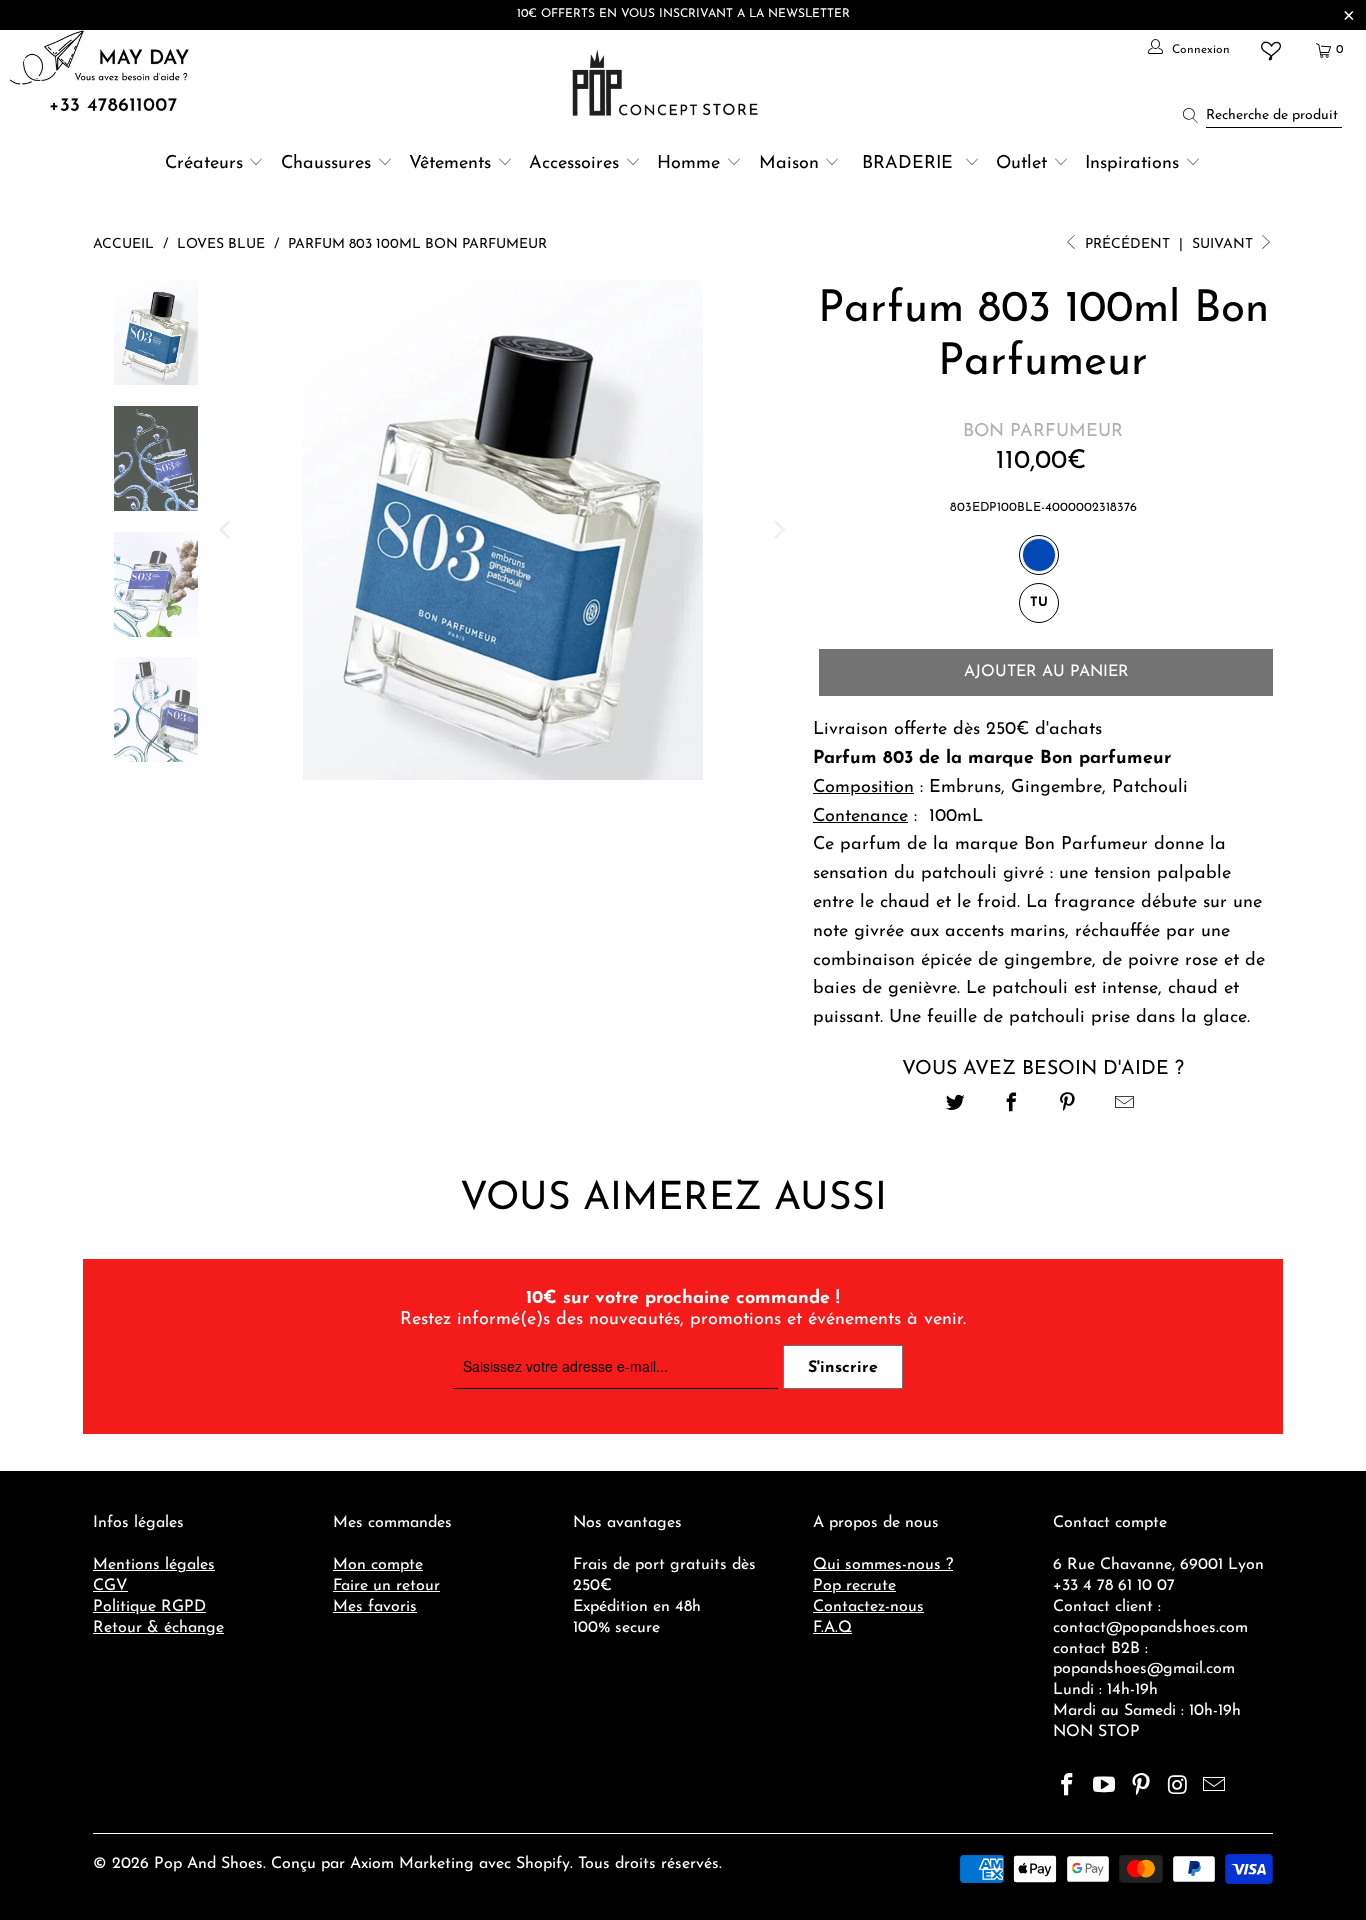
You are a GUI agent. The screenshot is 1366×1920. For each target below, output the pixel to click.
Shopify (543, 1864)
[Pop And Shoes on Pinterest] (1141, 1787)
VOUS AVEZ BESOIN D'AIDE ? (1043, 1069)
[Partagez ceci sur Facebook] (1011, 1105)
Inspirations (1135, 164)
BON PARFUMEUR (1043, 432)
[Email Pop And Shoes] (1215, 1787)
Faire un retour (386, 1586)
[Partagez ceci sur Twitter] (955, 1105)
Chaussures (326, 164)
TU (1039, 602)
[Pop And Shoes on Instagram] (1178, 1787)
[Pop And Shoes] (667, 83)
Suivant (1224, 244)
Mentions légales (154, 1565)
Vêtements (450, 164)
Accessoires (574, 164)
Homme (688, 164)
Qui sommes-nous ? (883, 1565)
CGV (110, 1586)
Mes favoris (375, 1607)
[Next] (778, 530)
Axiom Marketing (412, 1864)
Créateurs (204, 164)
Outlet (1021, 164)
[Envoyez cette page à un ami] (1124, 1105)
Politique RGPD (149, 1607)
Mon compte (378, 1565)
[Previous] (227, 530)
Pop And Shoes (208, 1864)
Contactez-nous (868, 1607)
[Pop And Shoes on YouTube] (1105, 1787)
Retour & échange (158, 1628)
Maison (789, 164)
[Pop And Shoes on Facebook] (1068, 1787)
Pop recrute (854, 1586)
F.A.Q (832, 1628)
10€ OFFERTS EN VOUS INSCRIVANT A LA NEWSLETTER (683, 14)
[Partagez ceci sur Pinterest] (1068, 1105)
